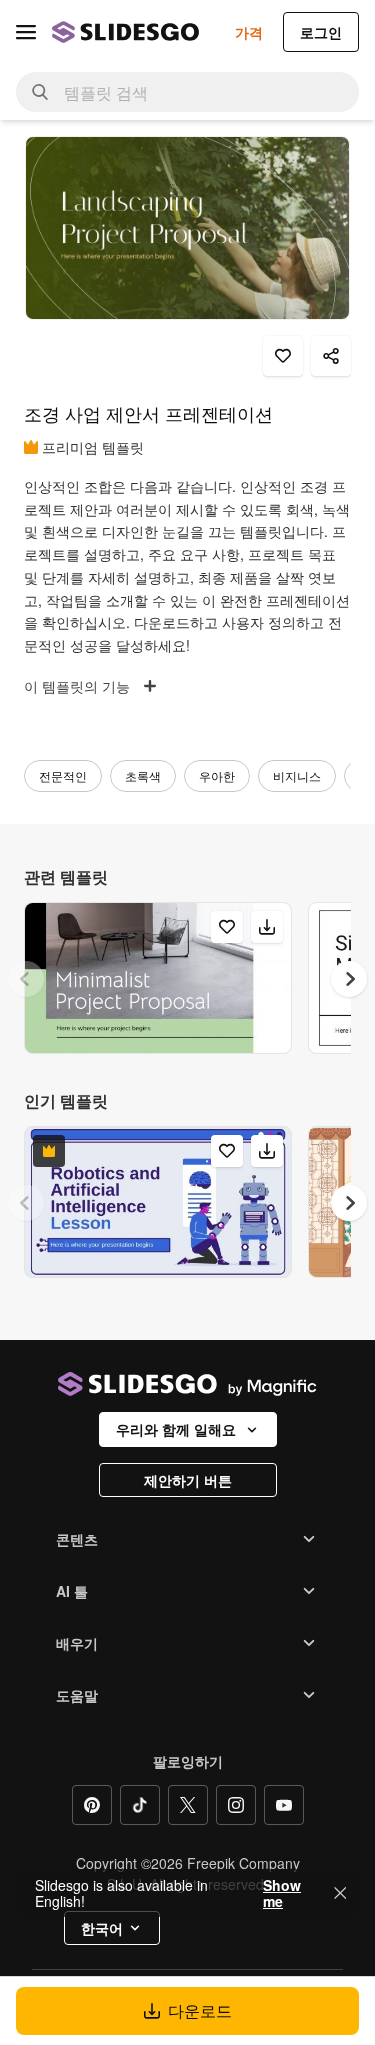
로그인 (321, 32)
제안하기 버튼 (188, 1480)
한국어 (102, 1928)
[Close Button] (340, 1893)
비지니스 (297, 775)
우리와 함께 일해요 (176, 1429)
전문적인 (63, 775)
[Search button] (40, 92)
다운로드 (200, 2010)
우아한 (217, 775)
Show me (282, 1893)
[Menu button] (26, 32)
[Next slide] (349, 979)
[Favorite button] (283, 356)
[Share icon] (331, 356)
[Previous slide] (26, 979)
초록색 (143, 775)
